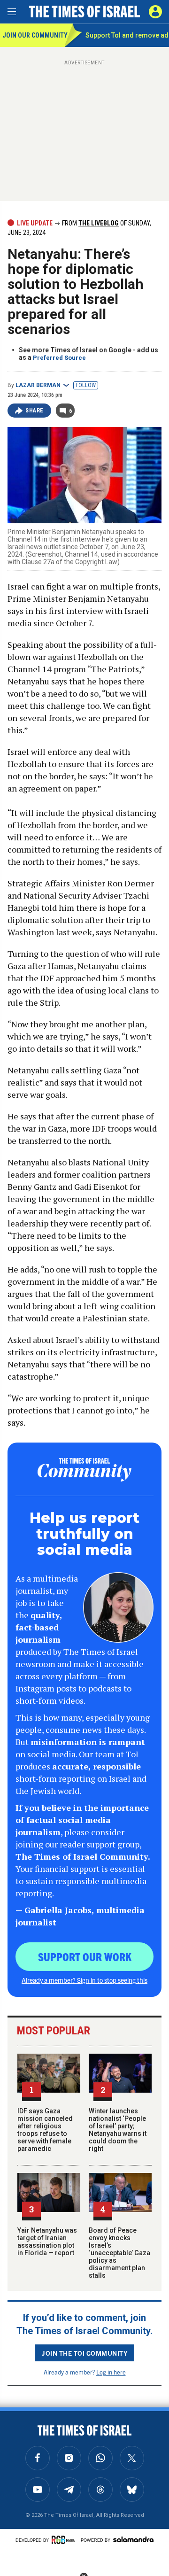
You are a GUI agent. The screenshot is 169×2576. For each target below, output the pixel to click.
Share (35, 411)
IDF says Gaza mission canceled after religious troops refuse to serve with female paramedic (45, 2130)
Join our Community (34, 35)
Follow (86, 385)
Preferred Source (59, 358)
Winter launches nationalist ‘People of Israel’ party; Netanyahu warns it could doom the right (118, 2130)
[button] (155, 12)
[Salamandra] (133, 2539)
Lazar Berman (38, 385)
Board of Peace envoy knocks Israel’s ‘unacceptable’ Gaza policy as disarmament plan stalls (119, 2253)
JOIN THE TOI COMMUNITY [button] (84, 2353)
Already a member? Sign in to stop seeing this (84, 1980)
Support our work (85, 1956)
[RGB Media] (65, 2540)
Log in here (111, 2372)
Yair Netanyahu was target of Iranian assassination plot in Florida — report (47, 2242)
